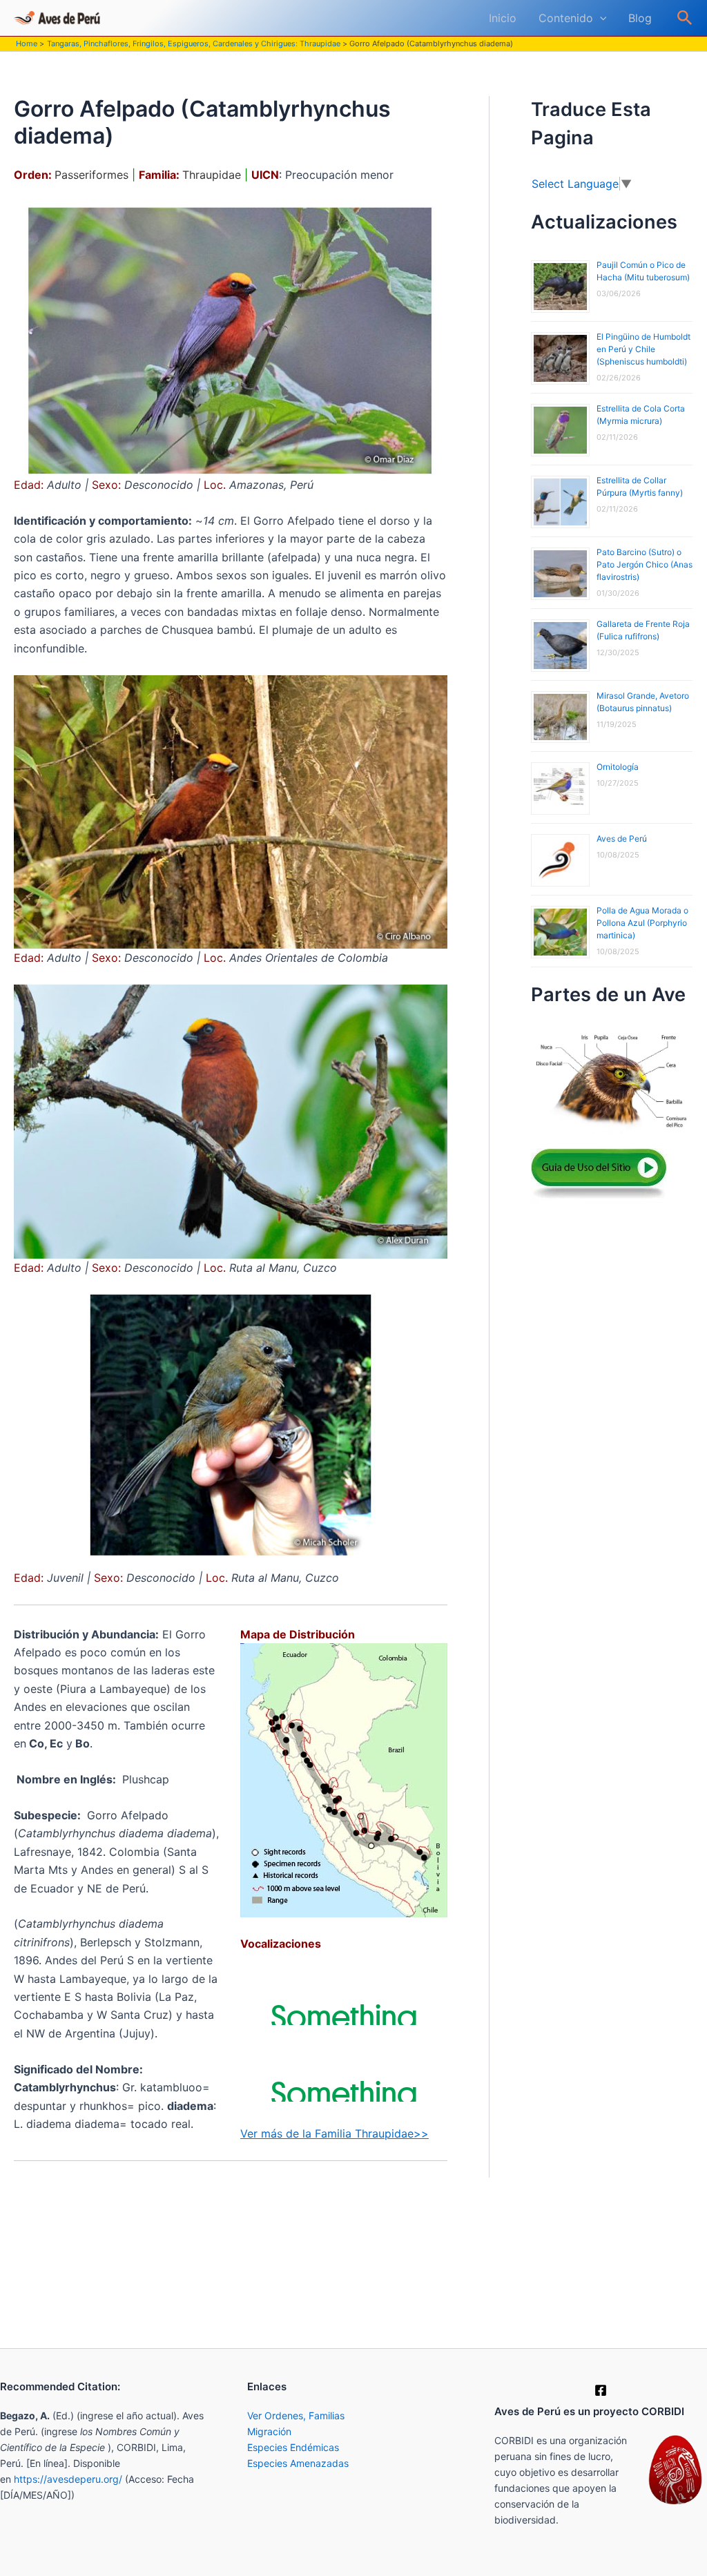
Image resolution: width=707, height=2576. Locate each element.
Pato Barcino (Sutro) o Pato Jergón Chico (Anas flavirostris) (645, 564)
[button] (600, 18)
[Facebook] (601, 2390)
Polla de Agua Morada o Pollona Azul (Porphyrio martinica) (642, 923)
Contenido (566, 18)
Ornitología (618, 767)
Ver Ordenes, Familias (296, 2415)
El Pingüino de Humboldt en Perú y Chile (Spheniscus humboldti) (643, 349)
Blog (640, 18)
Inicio (503, 18)
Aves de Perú (622, 839)
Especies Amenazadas (298, 2463)
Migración (269, 2431)
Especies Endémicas (293, 2447)
